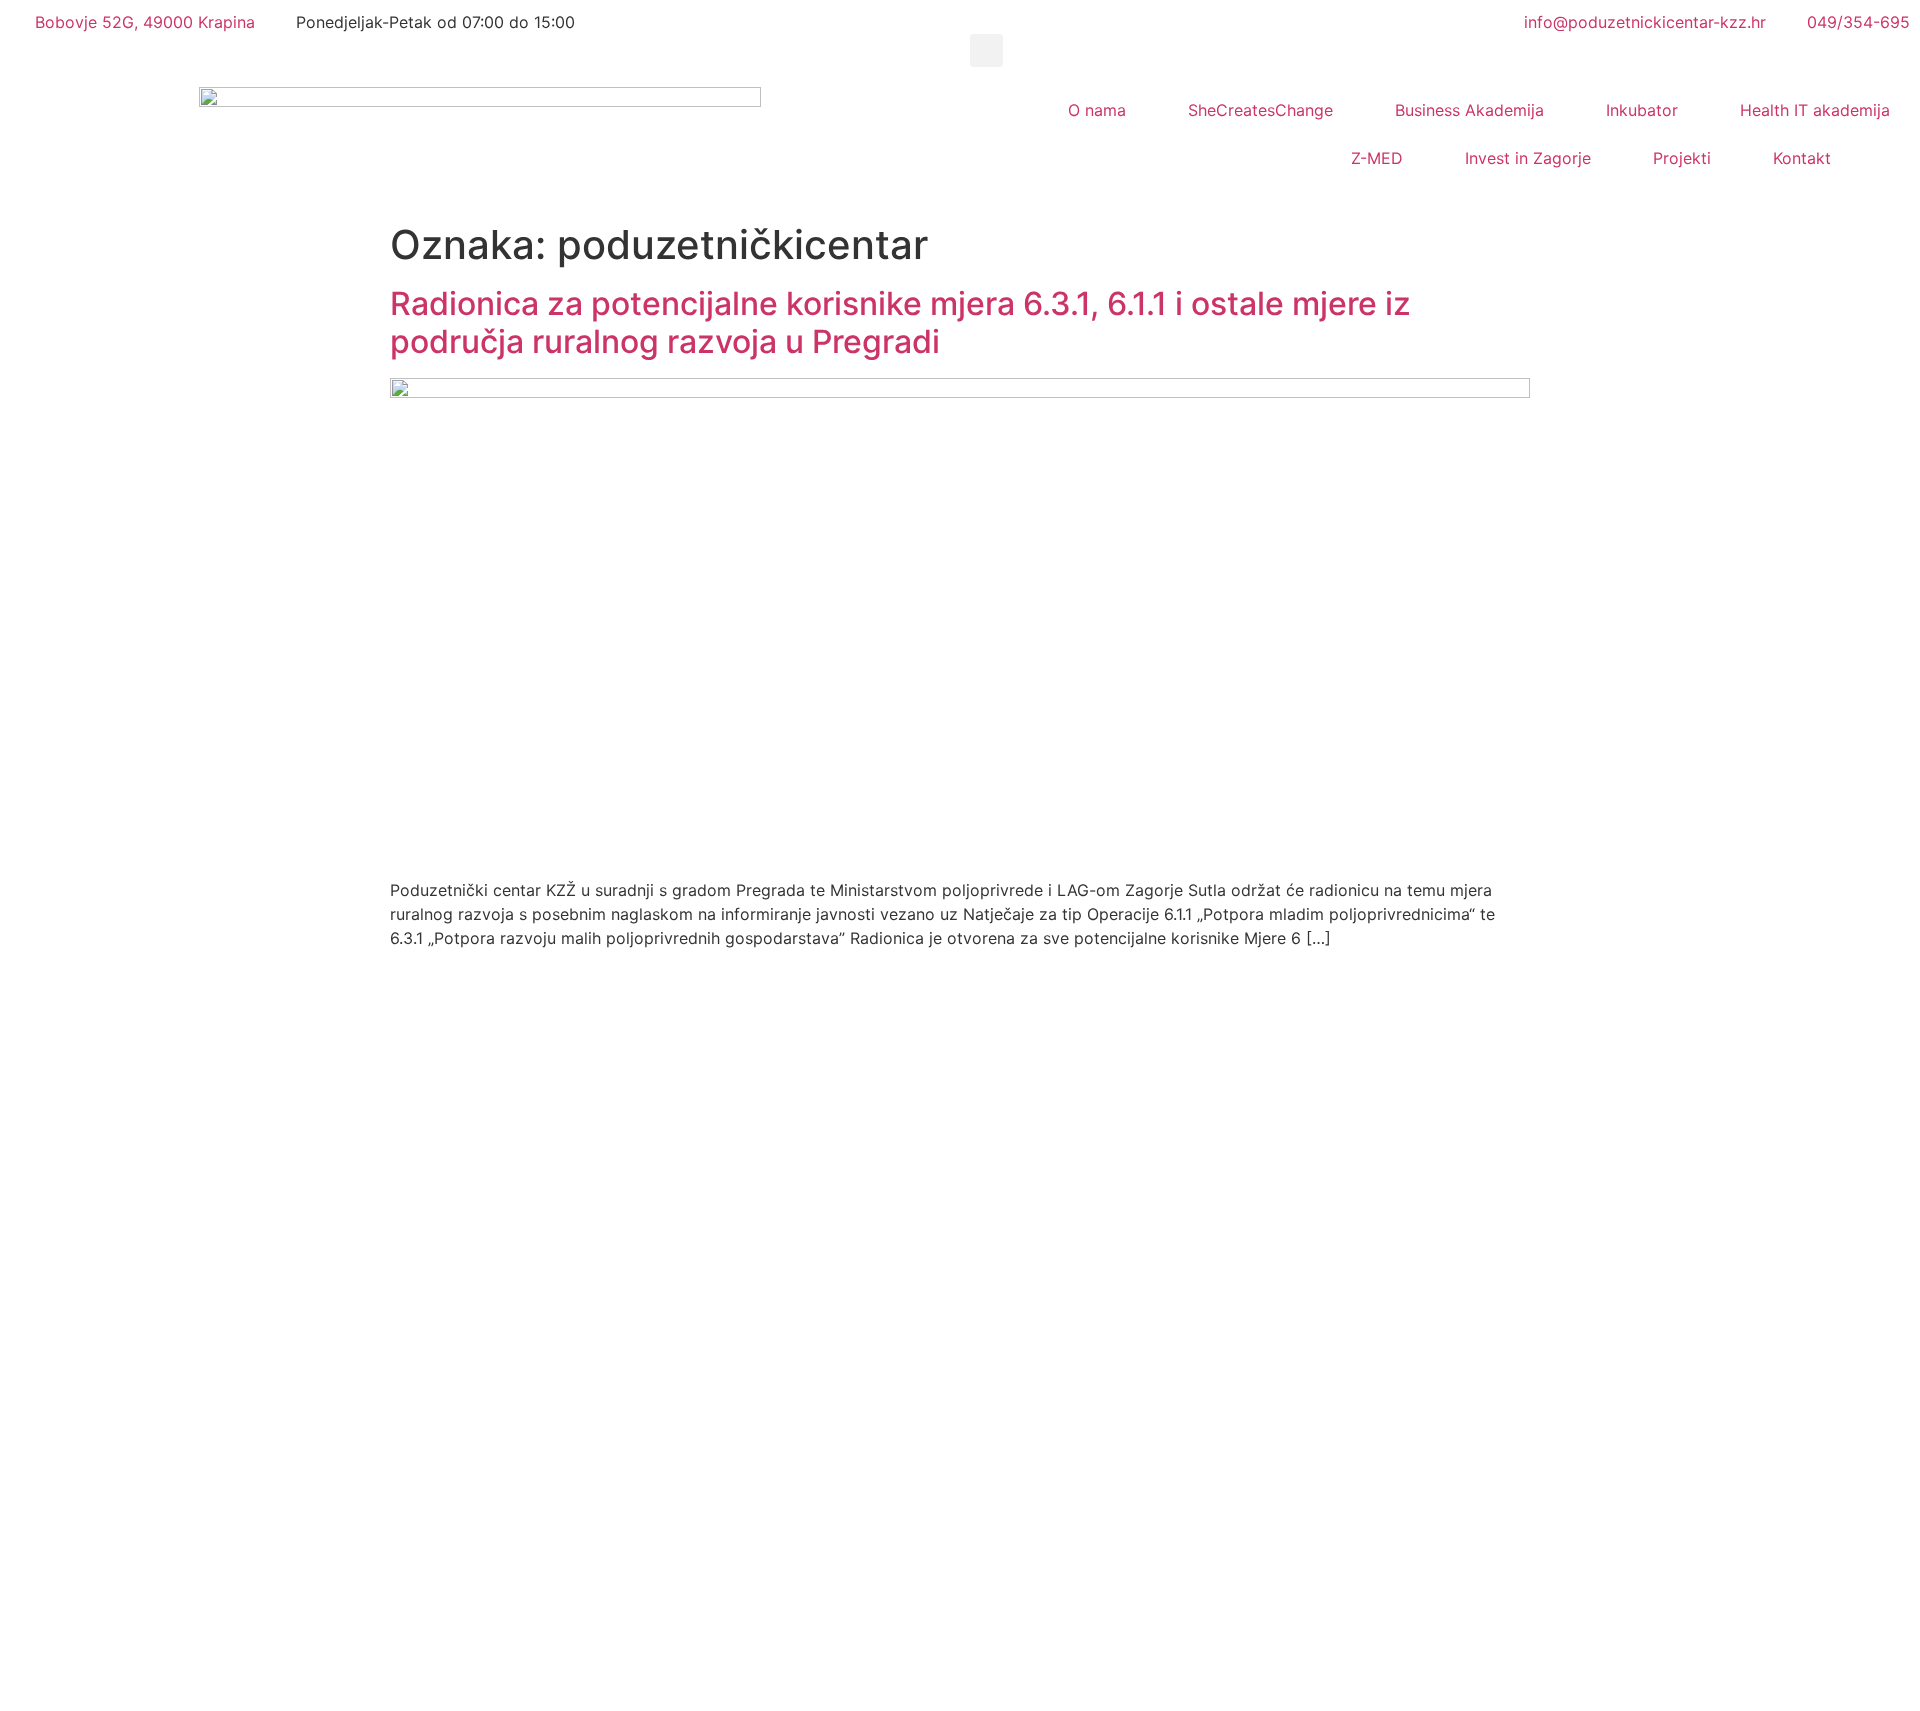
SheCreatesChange (1260, 110)
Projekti (1682, 158)
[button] (986, 50)
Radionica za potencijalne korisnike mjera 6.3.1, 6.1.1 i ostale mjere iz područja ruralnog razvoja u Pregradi (900, 322)
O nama (1097, 110)
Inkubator (1642, 110)
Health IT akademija (1815, 110)
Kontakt (1802, 158)
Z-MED (1377, 158)
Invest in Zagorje (1528, 158)
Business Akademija (1469, 110)
